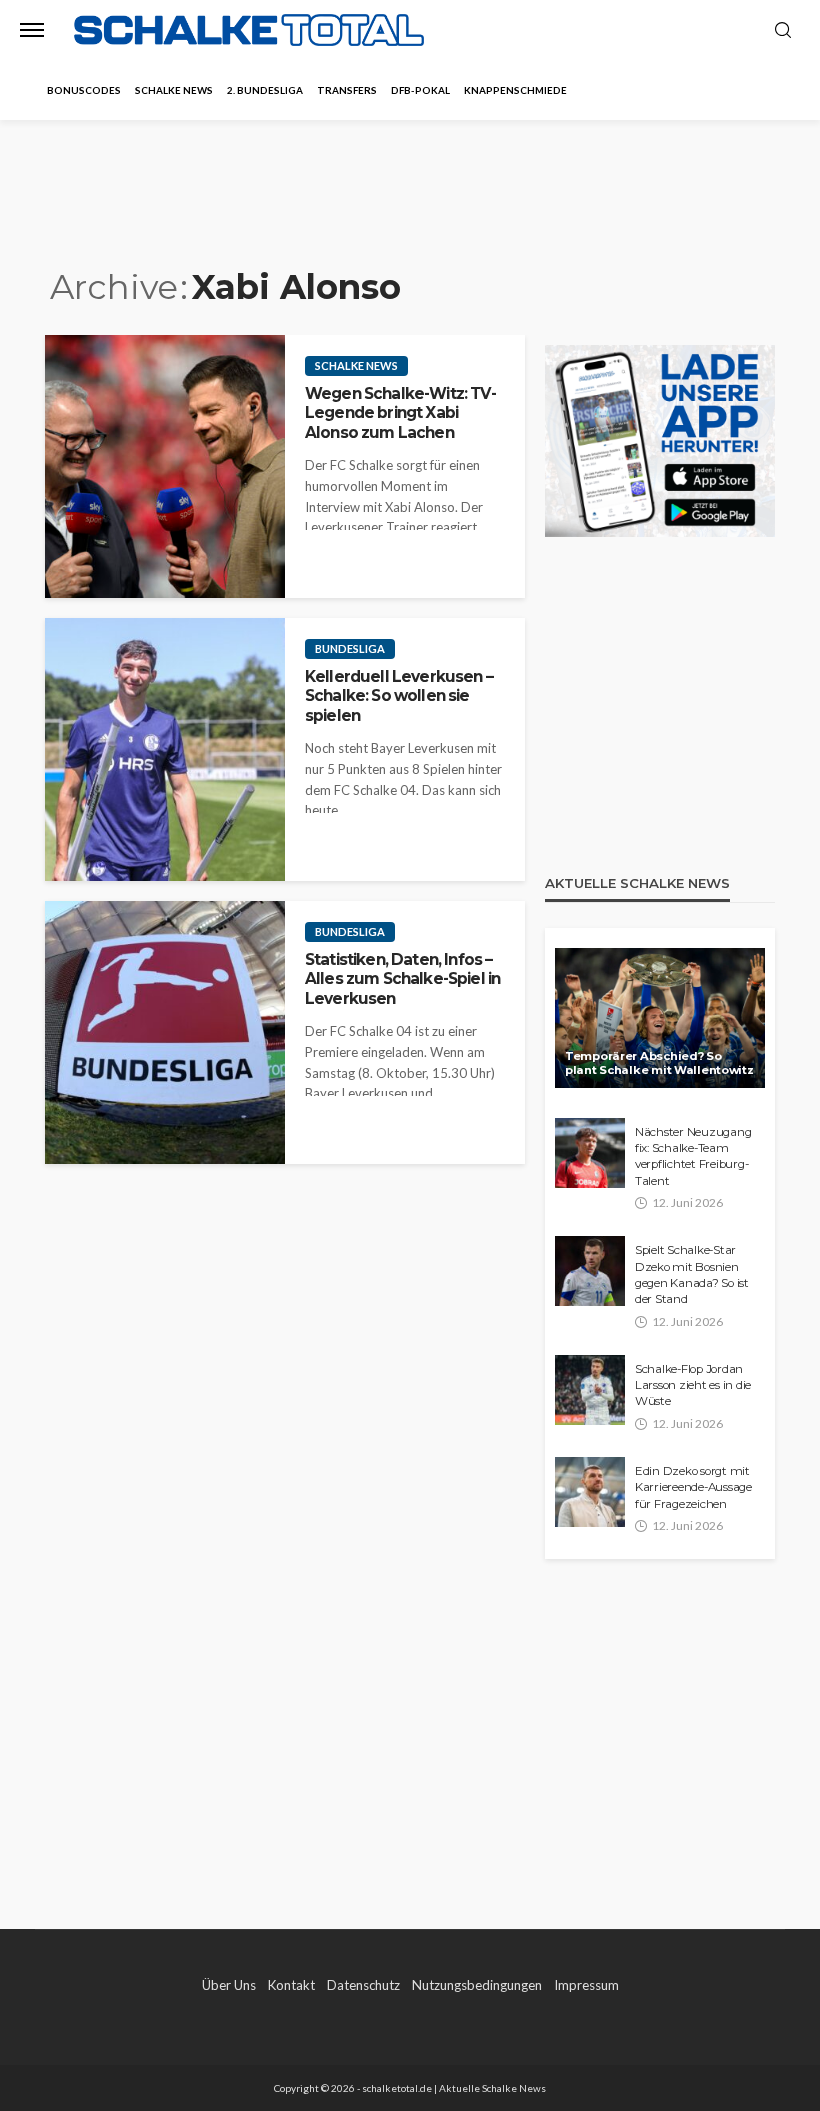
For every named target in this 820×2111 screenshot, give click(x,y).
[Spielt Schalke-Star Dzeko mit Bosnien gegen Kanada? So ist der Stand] (590, 1271)
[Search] (783, 31)
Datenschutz (363, 1985)
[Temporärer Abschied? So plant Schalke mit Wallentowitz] (660, 1018)
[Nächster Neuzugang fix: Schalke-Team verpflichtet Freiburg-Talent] (590, 1153)
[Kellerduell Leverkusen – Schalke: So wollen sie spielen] (165, 749)
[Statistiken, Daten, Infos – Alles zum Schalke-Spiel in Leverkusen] (165, 1032)
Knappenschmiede (515, 90)
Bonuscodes (84, 90)
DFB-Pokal (420, 90)
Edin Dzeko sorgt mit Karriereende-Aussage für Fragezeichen (693, 1487)
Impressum (586, 1985)
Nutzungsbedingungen (477, 1985)
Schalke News (174, 90)
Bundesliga (350, 648)
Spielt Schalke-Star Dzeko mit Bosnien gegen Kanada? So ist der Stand (692, 1274)
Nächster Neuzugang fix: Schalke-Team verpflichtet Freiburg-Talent (693, 1156)
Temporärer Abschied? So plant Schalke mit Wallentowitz (659, 1063)
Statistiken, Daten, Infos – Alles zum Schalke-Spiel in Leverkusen (402, 979)
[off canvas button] (32, 30)
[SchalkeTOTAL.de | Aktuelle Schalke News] (249, 30)
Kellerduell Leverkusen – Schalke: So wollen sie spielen (399, 696)
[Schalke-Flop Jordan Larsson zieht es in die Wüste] (590, 1390)
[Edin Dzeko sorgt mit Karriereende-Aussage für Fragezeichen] (590, 1492)
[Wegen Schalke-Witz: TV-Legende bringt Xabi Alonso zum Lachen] (165, 466)
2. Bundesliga (265, 90)
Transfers (347, 90)
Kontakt (291, 1985)
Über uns (229, 1985)
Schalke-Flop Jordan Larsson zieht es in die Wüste (693, 1385)
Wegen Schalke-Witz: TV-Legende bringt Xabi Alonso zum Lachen (400, 413)
